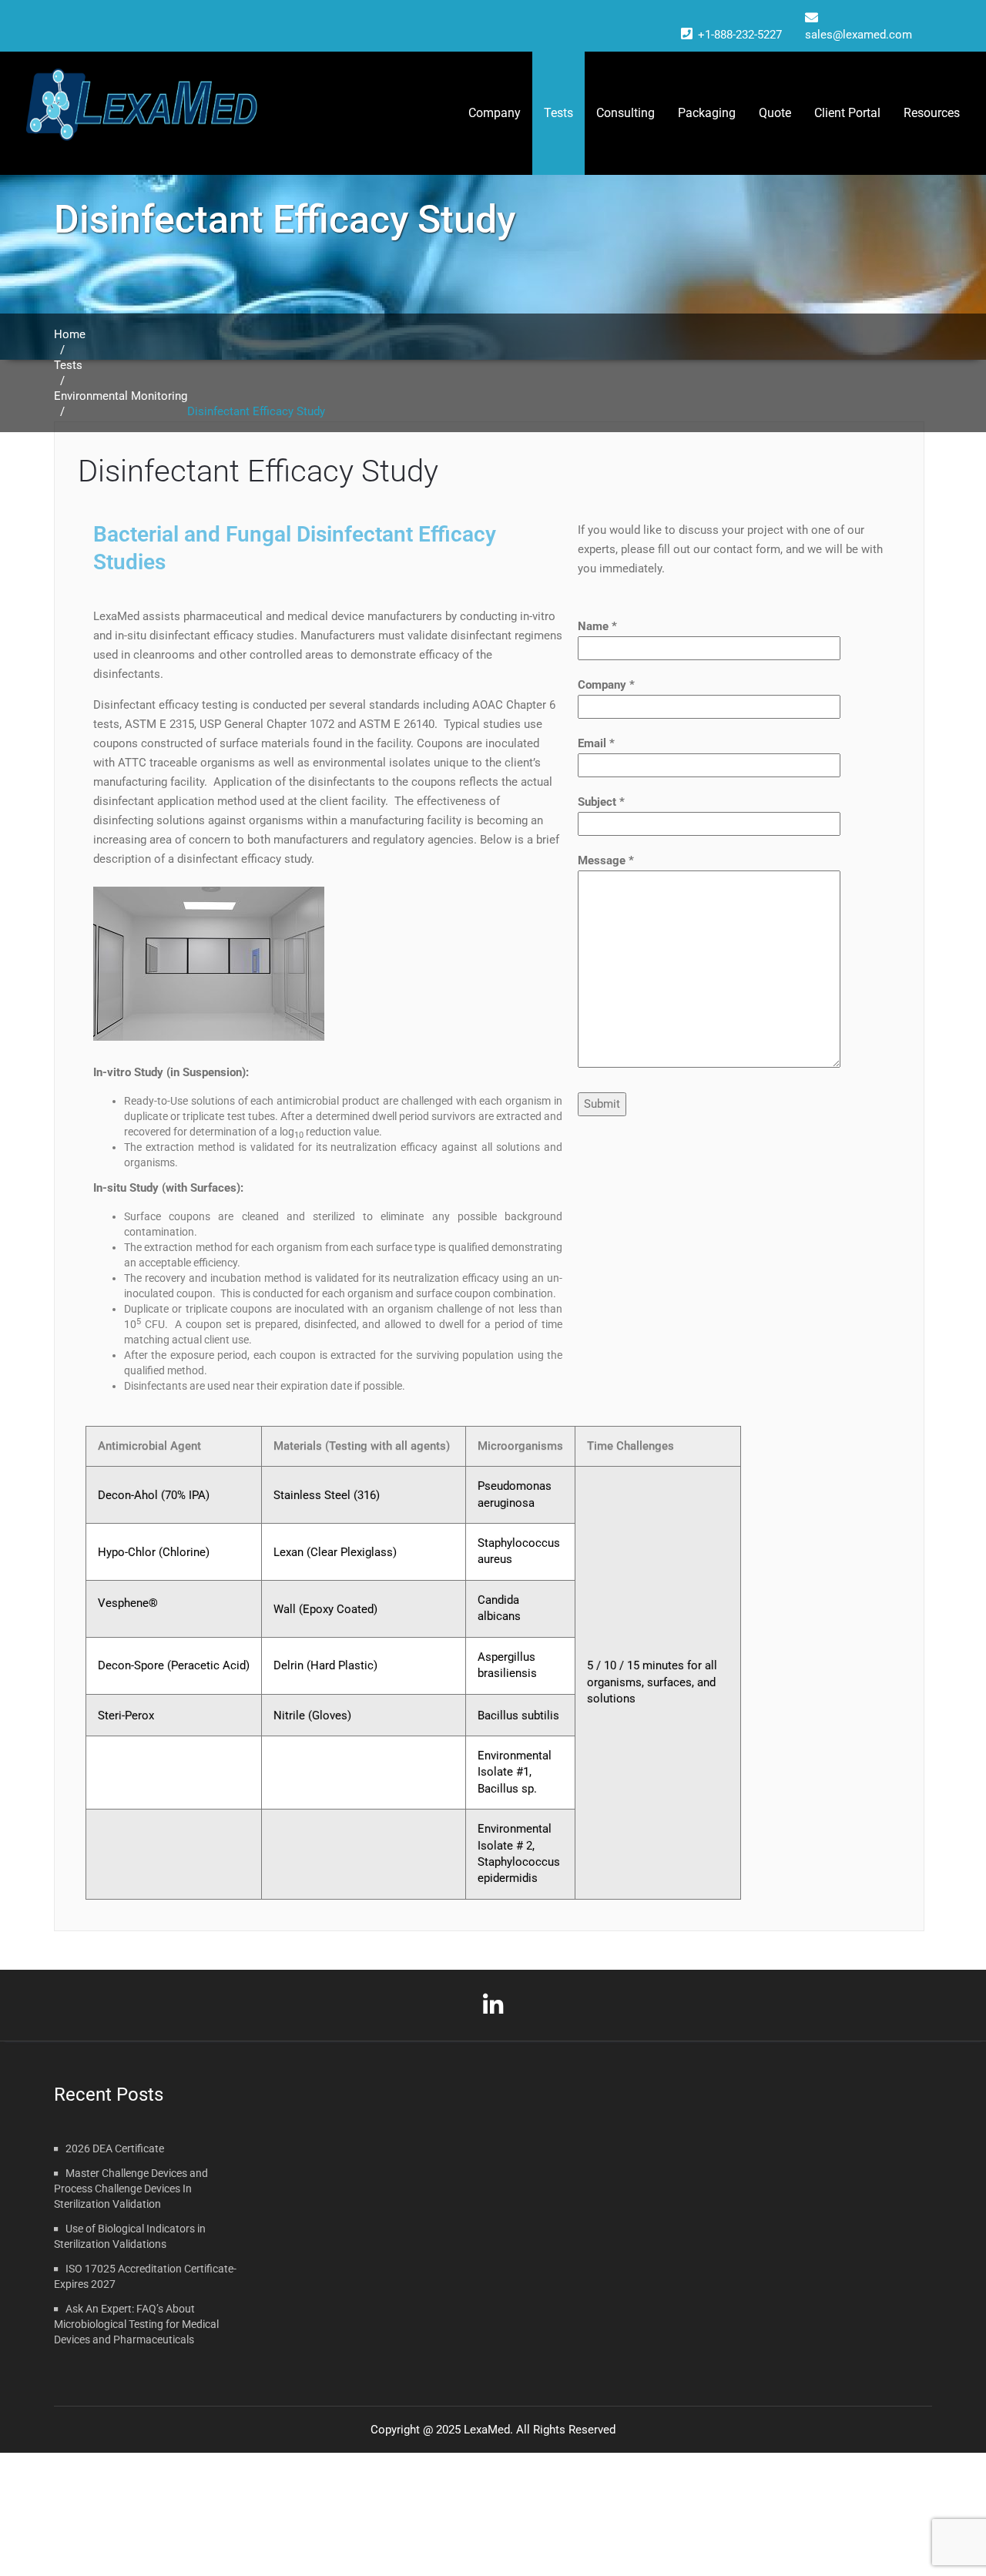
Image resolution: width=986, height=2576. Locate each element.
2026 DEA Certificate (115, 2148)
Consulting (625, 113)
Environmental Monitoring (121, 396)
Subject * (601, 802)
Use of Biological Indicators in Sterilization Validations (130, 2236)
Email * (596, 743)
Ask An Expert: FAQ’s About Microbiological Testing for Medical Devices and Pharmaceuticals (136, 2324)
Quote (775, 113)
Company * (606, 685)
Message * (606, 860)
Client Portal (847, 113)
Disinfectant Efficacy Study (258, 471)
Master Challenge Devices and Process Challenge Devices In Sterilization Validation (131, 2189)
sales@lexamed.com (859, 35)
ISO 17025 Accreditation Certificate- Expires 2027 (145, 2276)
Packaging (707, 113)
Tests (68, 365)
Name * (597, 626)
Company (495, 113)
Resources (932, 113)
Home (70, 334)
